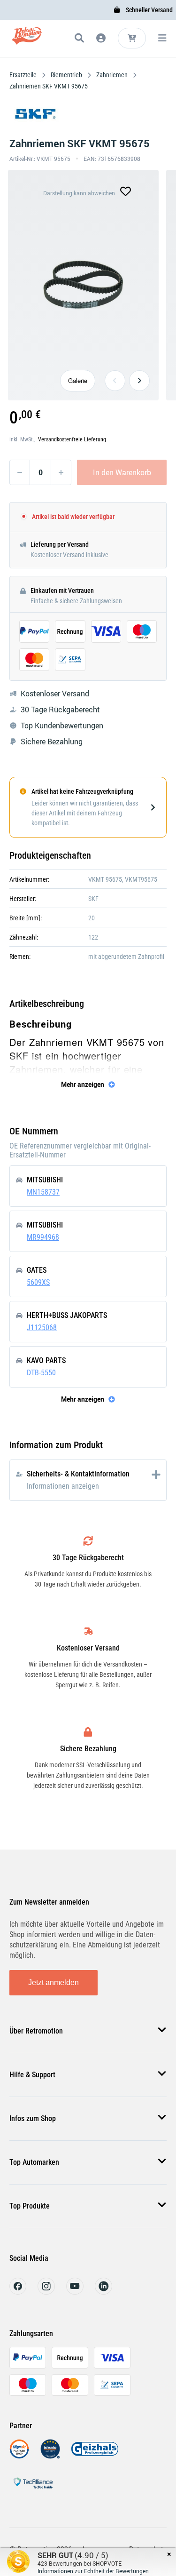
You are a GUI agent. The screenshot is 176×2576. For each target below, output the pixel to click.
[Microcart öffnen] (132, 38)
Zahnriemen (112, 75)
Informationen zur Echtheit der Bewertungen (93, 2571)
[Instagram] (46, 2292)
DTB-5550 (41, 1373)
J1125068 (42, 1328)
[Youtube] (75, 2292)
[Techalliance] (33, 2490)
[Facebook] (18, 2292)
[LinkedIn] (103, 2292)
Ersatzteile (24, 75)
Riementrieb (66, 75)
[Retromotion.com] (27, 40)
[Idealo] (50, 2456)
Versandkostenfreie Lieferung (72, 439)
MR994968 (43, 1237)
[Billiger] (19, 2456)
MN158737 (43, 1192)
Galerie (78, 380)
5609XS (38, 1282)
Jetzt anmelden (54, 1982)
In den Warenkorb (122, 472)
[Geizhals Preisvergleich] (95, 2456)
